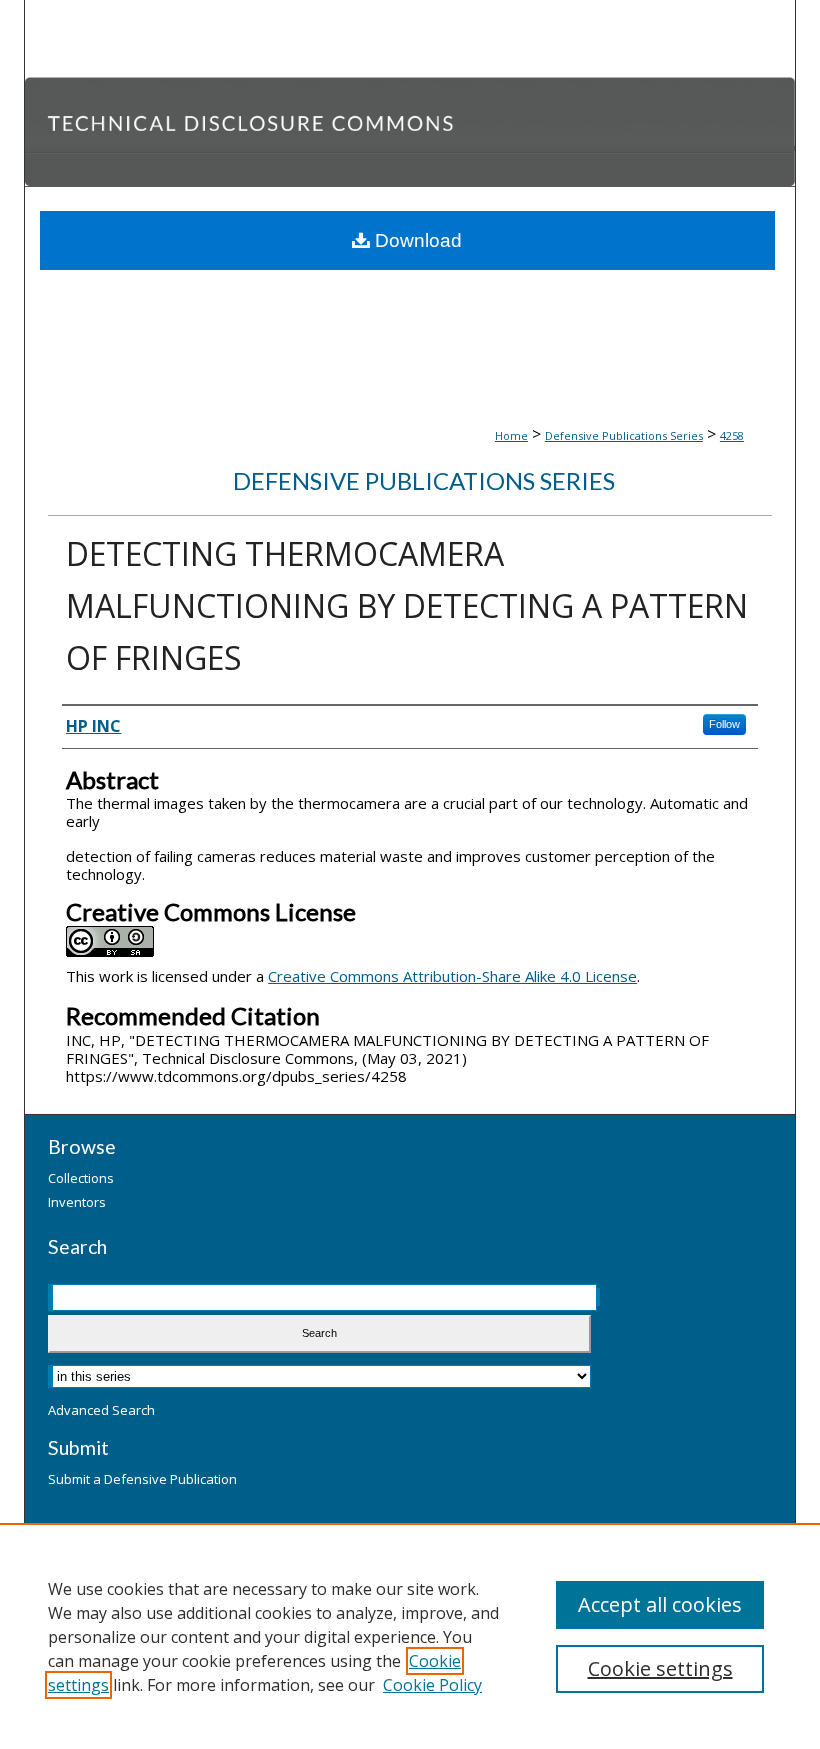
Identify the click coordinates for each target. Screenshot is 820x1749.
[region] (410, 1636)
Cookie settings (660, 1668)
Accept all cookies (660, 1604)
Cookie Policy (432, 1685)
